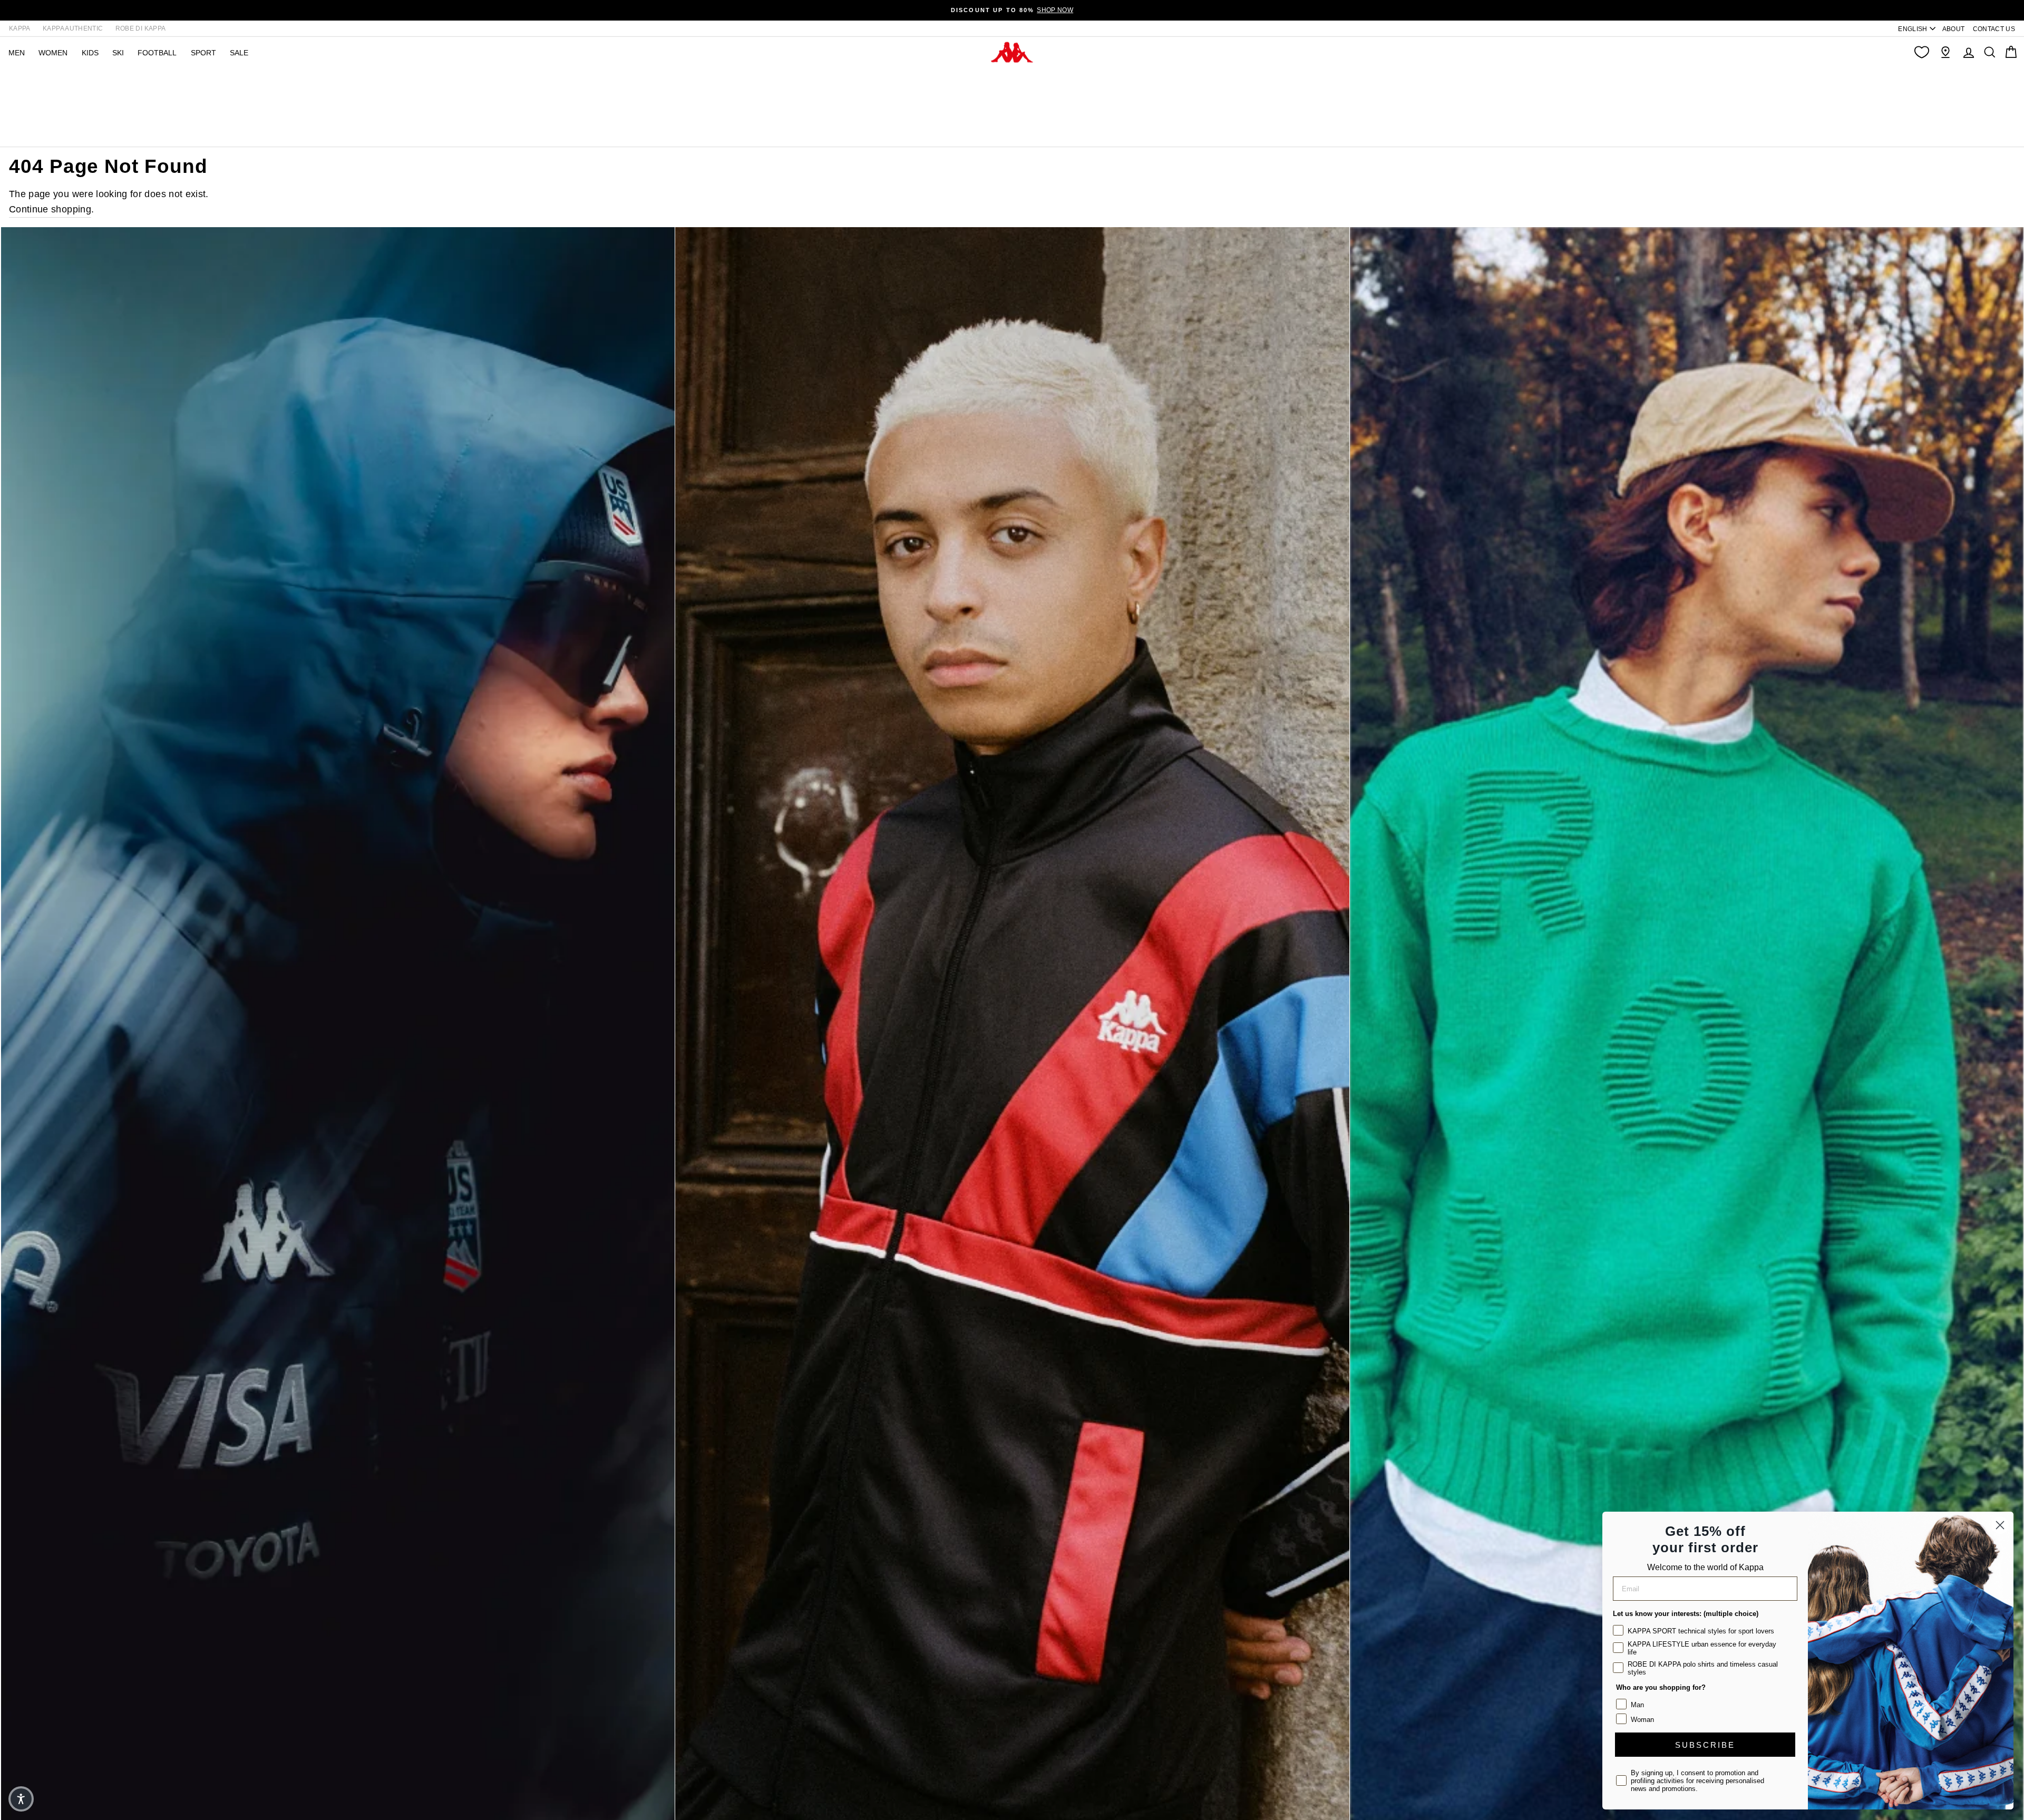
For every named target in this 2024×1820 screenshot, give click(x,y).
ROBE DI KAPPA (141, 28)
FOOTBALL (157, 53)
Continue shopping (50, 209)
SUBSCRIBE (1705, 1745)
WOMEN (53, 53)
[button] (21, 1799)
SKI (118, 53)
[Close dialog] (2000, 1525)
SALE (239, 53)
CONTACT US (1994, 29)
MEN (17, 53)
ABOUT (1954, 29)
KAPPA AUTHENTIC (73, 28)
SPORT (203, 53)
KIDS (90, 53)
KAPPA (20, 28)
